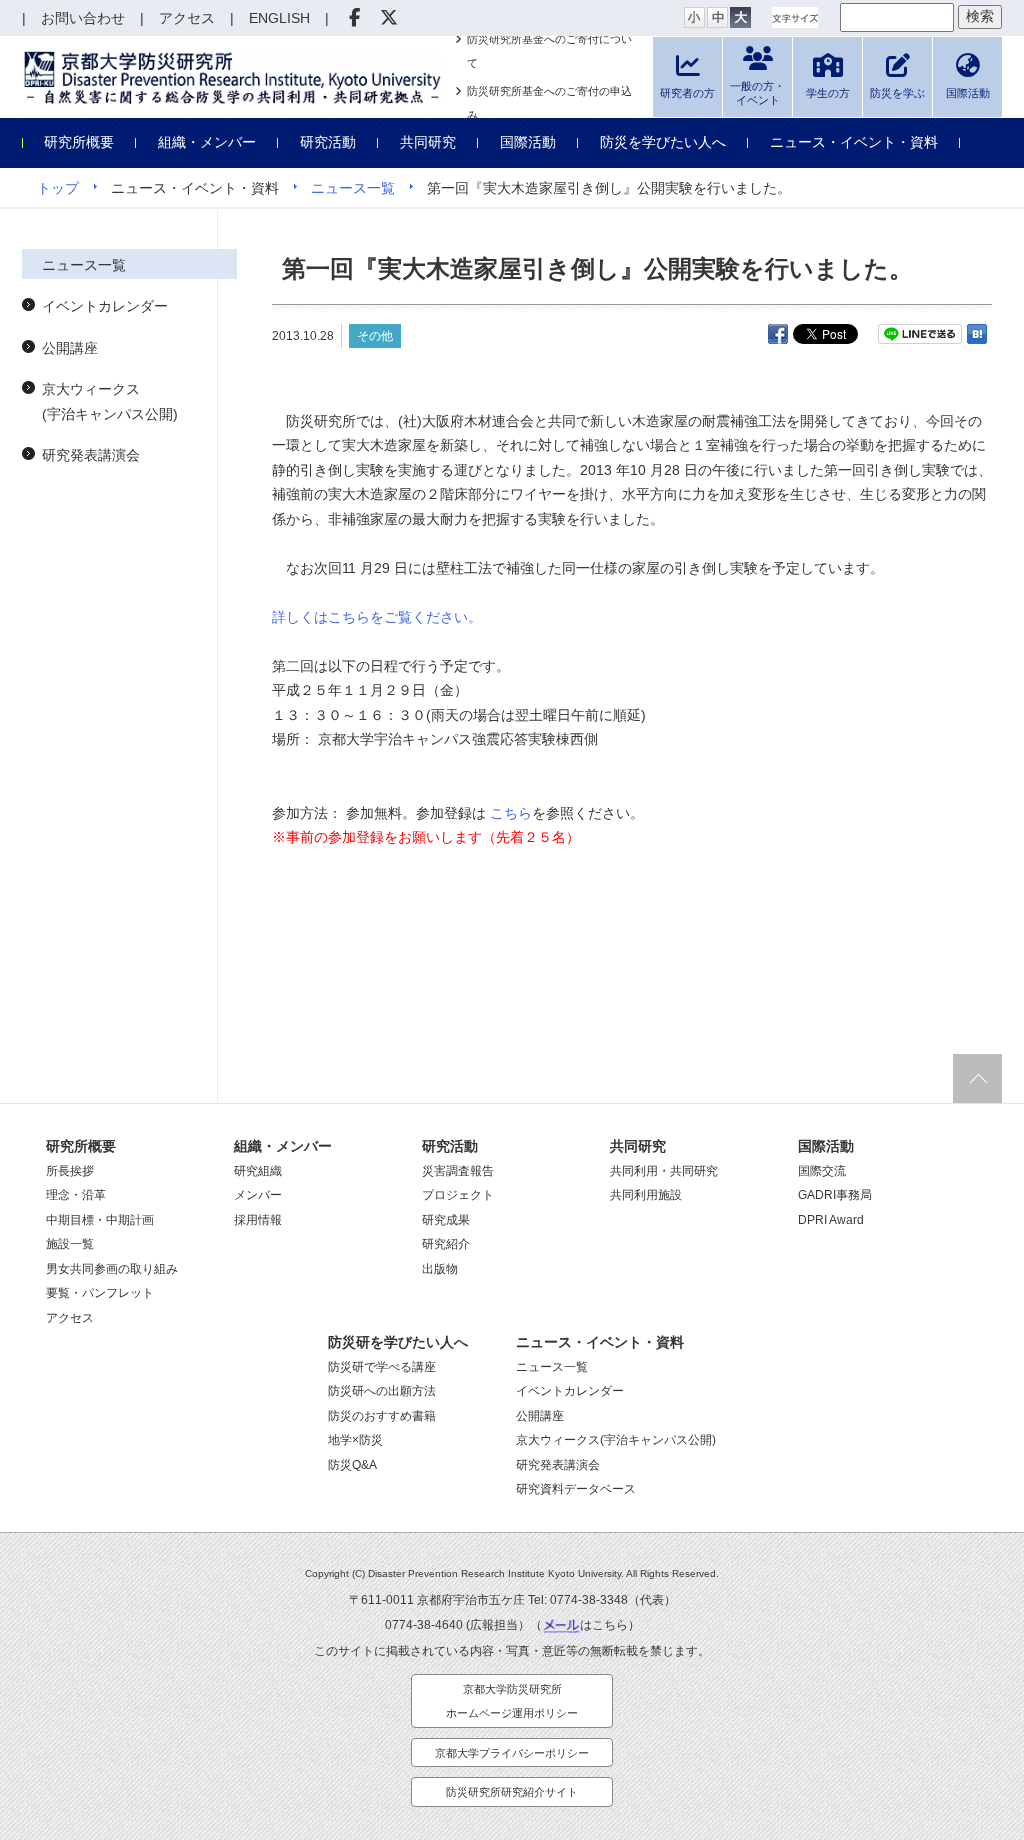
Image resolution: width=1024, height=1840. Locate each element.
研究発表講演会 (91, 455)
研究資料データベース (576, 1489)
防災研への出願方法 (382, 1391)
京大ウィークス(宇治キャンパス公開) (110, 401)
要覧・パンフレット (100, 1293)
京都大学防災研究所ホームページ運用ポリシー (512, 1701)
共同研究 (428, 142)
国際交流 (822, 1171)
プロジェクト (458, 1195)
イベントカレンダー (105, 306)
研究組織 (258, 1171)
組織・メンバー (207, 142)
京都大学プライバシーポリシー (512, 1753)
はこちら (604, 1625)
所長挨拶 (70, 1171)
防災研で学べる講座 (382, 1367)
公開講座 (70, 348)
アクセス (70, 1318)
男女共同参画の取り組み (112, 1269)
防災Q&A (352, 1465)
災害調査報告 (458, 1171)
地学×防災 (355, 1440)
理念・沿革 (76, 1195)
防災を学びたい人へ (663, 142)
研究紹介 (446, 1244)
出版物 (440, 1269)
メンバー (258, 1195)
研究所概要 (79, 142)
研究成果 (446, 1220)
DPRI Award (831, 1220)
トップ (58, 188)
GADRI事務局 (835, 1195)
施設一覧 (70, 1244)
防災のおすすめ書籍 (382, 1416)
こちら (509, 813)
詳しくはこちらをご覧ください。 (377, 617)
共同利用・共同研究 (664, 1171)
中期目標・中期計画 (100, 1220)
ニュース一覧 (353, 188)
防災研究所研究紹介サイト (512, 1792)
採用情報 (258, 1220)
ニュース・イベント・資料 (854, 142)
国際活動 (528, 142)
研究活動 (328, 142)
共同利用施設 (646, 1195)
